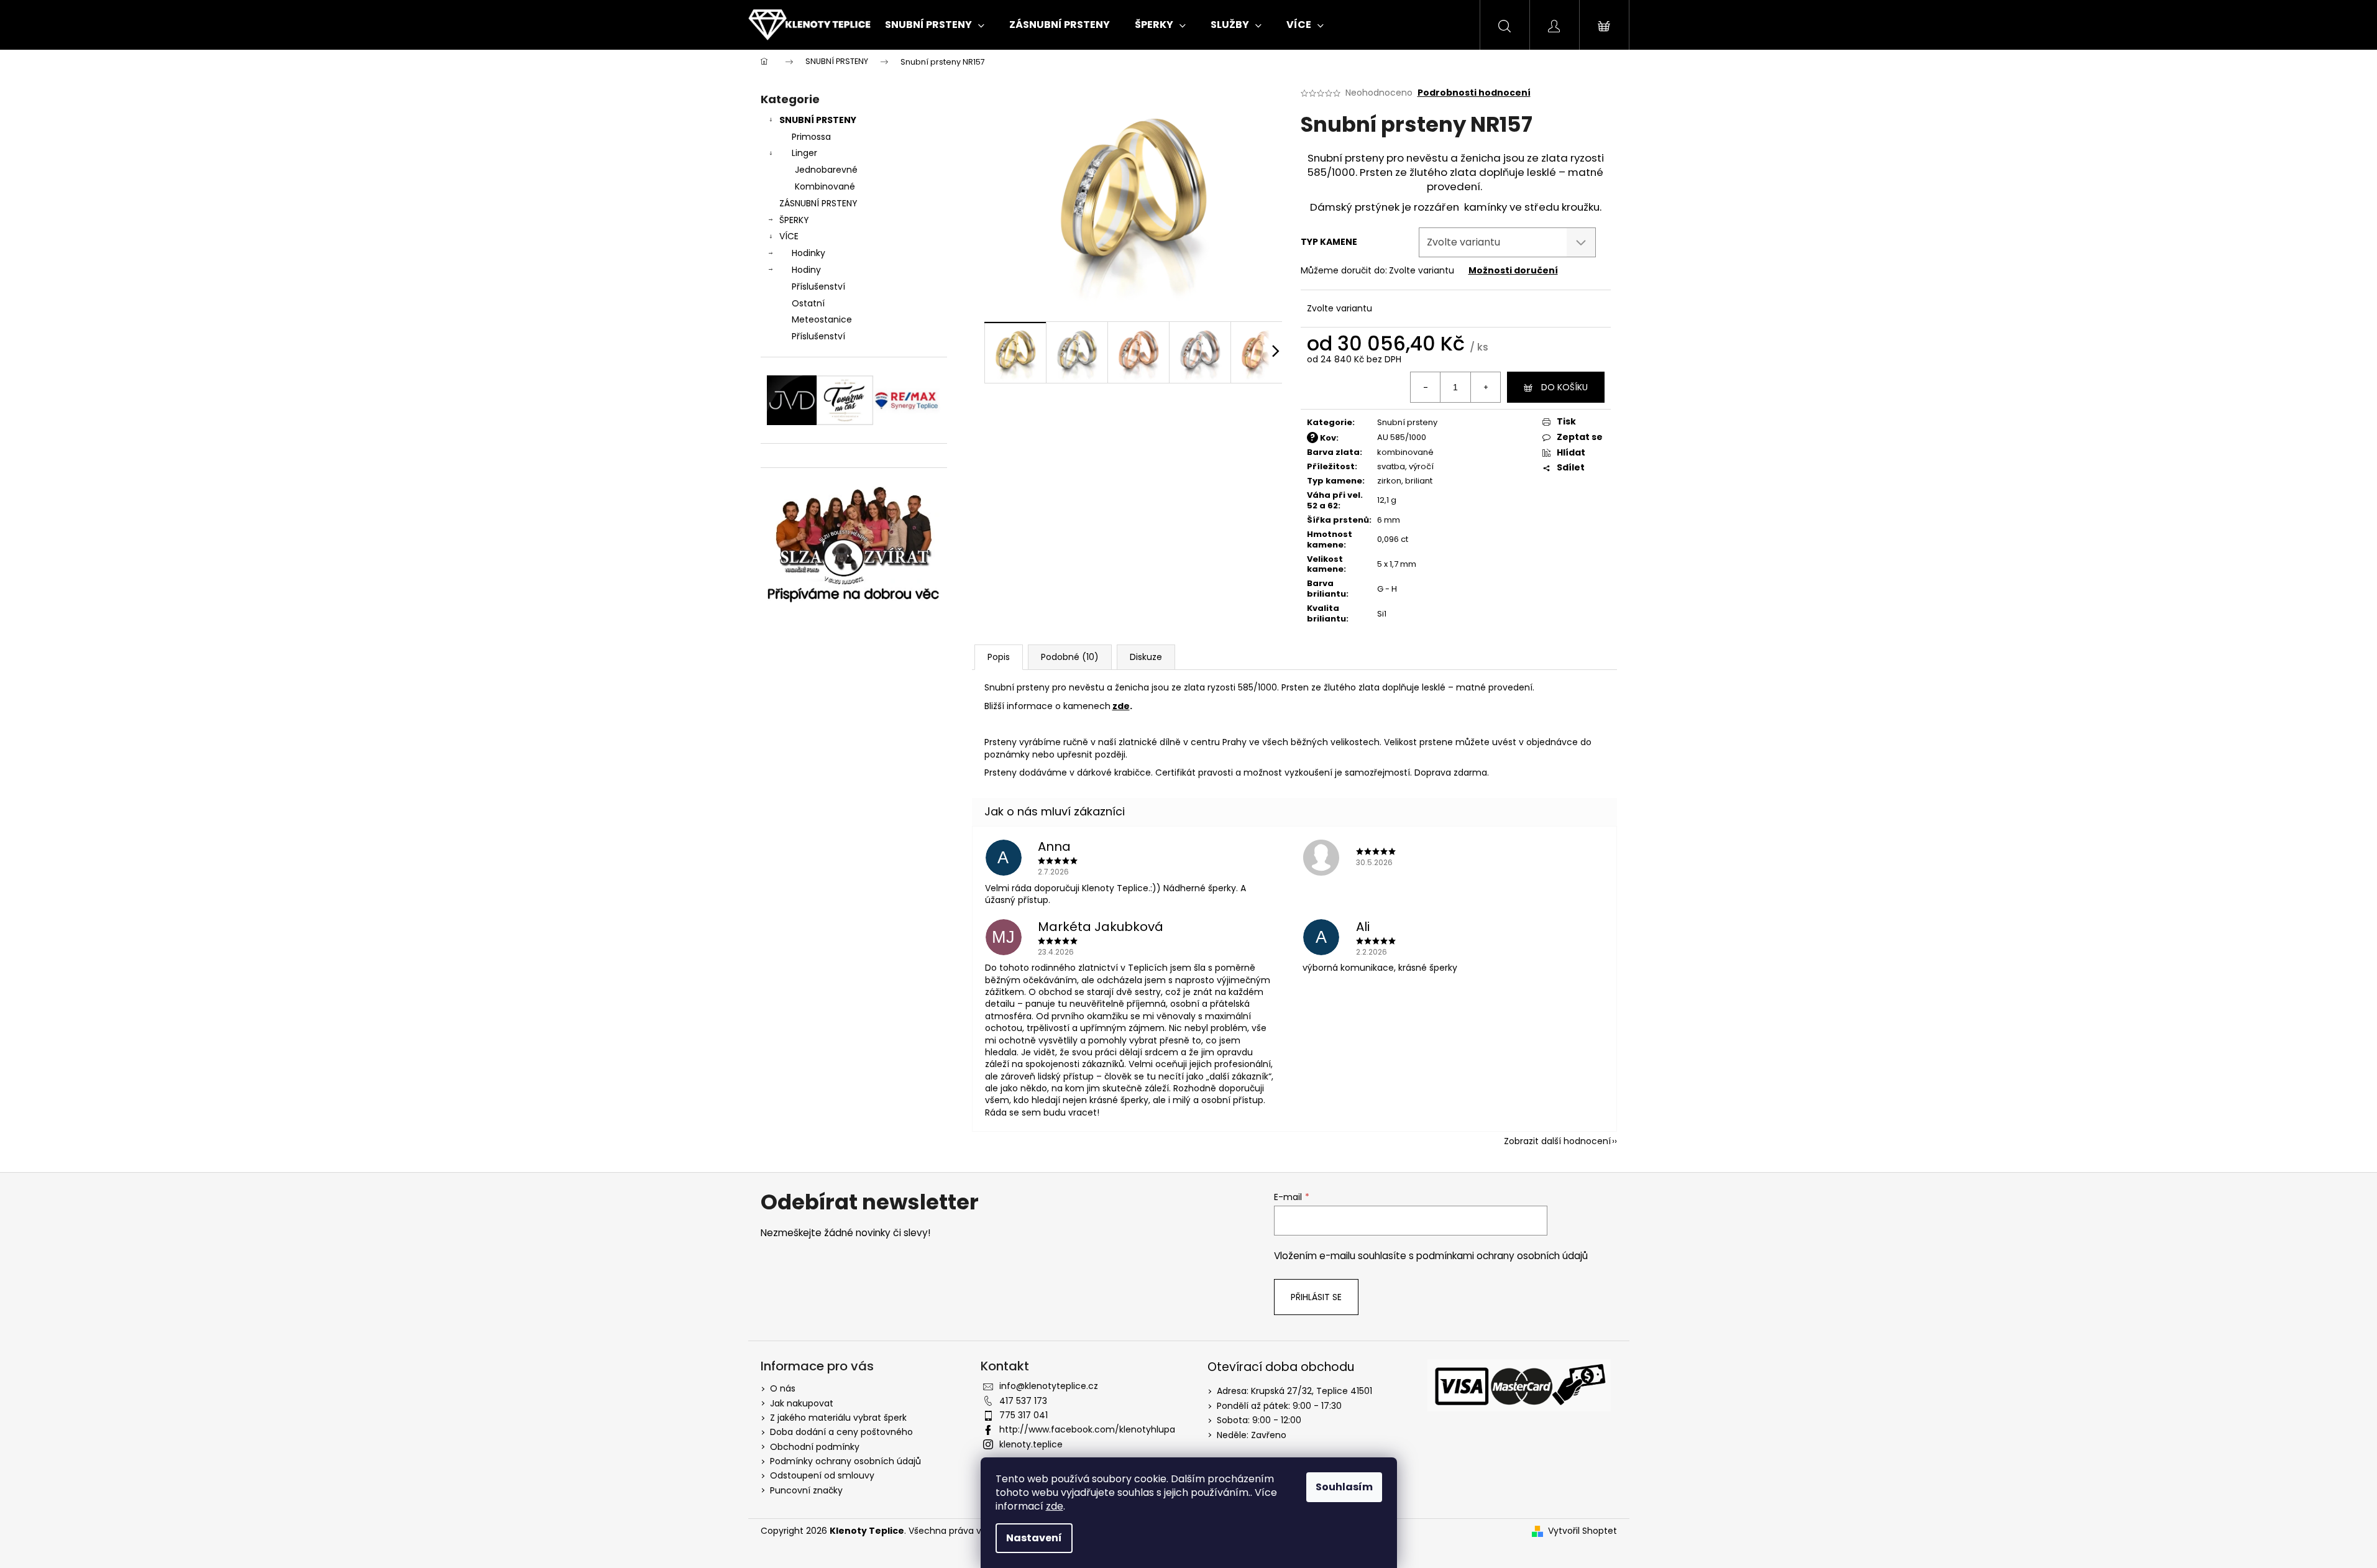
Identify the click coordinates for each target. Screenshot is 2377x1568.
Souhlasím (1344, 1487)
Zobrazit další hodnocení (1557, 1141)
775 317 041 (1024, 1415)
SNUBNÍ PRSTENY (818, 120)
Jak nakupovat (802, 1403)
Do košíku (1564, 387)
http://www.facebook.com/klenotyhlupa (1087, 1429)
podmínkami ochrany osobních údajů (1502, 1256)
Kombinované (825, 186)
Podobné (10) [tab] (1070, 657)
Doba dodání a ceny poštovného (841, 1432)
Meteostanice (822, 319)
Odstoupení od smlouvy (822, 1475)
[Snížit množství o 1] (1426, 387)
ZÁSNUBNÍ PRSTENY (818, 203)
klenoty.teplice (1031, 1444)
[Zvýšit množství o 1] (1485, 387)
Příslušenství (818, 287)
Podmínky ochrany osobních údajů (845, 1461)
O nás (783, 1388)
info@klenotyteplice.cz (1049, 1386)
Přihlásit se (1316, 1297)
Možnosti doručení (1513, 270)
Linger (804, 153)
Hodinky (808, 253)
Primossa (811, 137)
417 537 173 (1023, 1401)
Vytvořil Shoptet (1582, 1531)
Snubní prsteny (1407, 422)
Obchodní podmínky (815, 1447)
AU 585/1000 (1402, 437)
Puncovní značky (806, 1490)
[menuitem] (935, 25)
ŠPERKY (794, 220)
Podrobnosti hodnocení (1474, 93)
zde (1055, 1506)
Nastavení (1034, 1538)
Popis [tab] (999, 657)
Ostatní (808, 303)
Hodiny (806, 270)
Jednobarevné (826, 170)
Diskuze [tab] (1146, 657)
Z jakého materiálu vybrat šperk (838, 1418)
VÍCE (789, 236)
